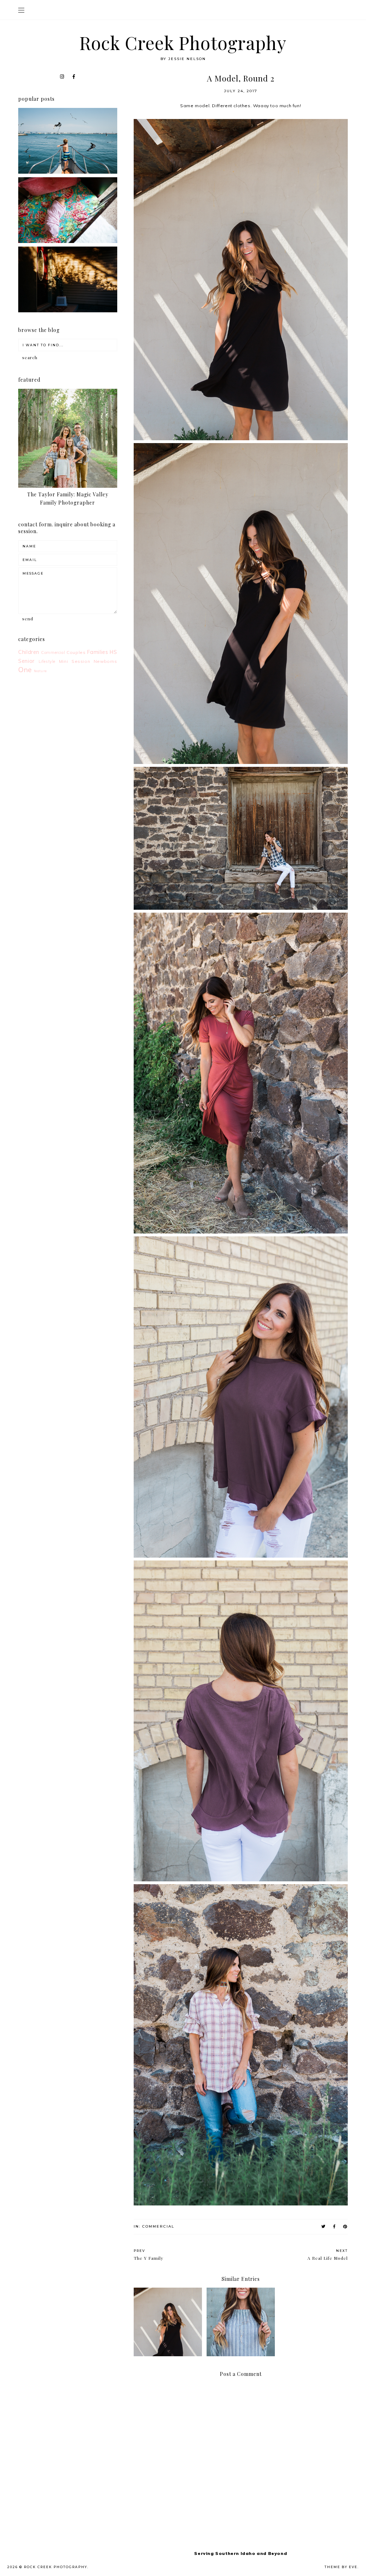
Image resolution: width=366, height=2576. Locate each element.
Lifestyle (47, 661)
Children (29, 652)
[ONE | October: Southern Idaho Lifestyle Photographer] (68, 311)
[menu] (21, 10)
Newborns (105, 661)
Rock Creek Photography (183, 43)
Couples (76, 652)
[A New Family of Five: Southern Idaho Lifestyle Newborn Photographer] (68, 241)
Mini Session (75, 661)
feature (40, 671)
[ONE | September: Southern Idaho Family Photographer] (68, 172)
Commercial (158, 2226)
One (25, 670)
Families (98, 652)
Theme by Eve (341, 2567)
